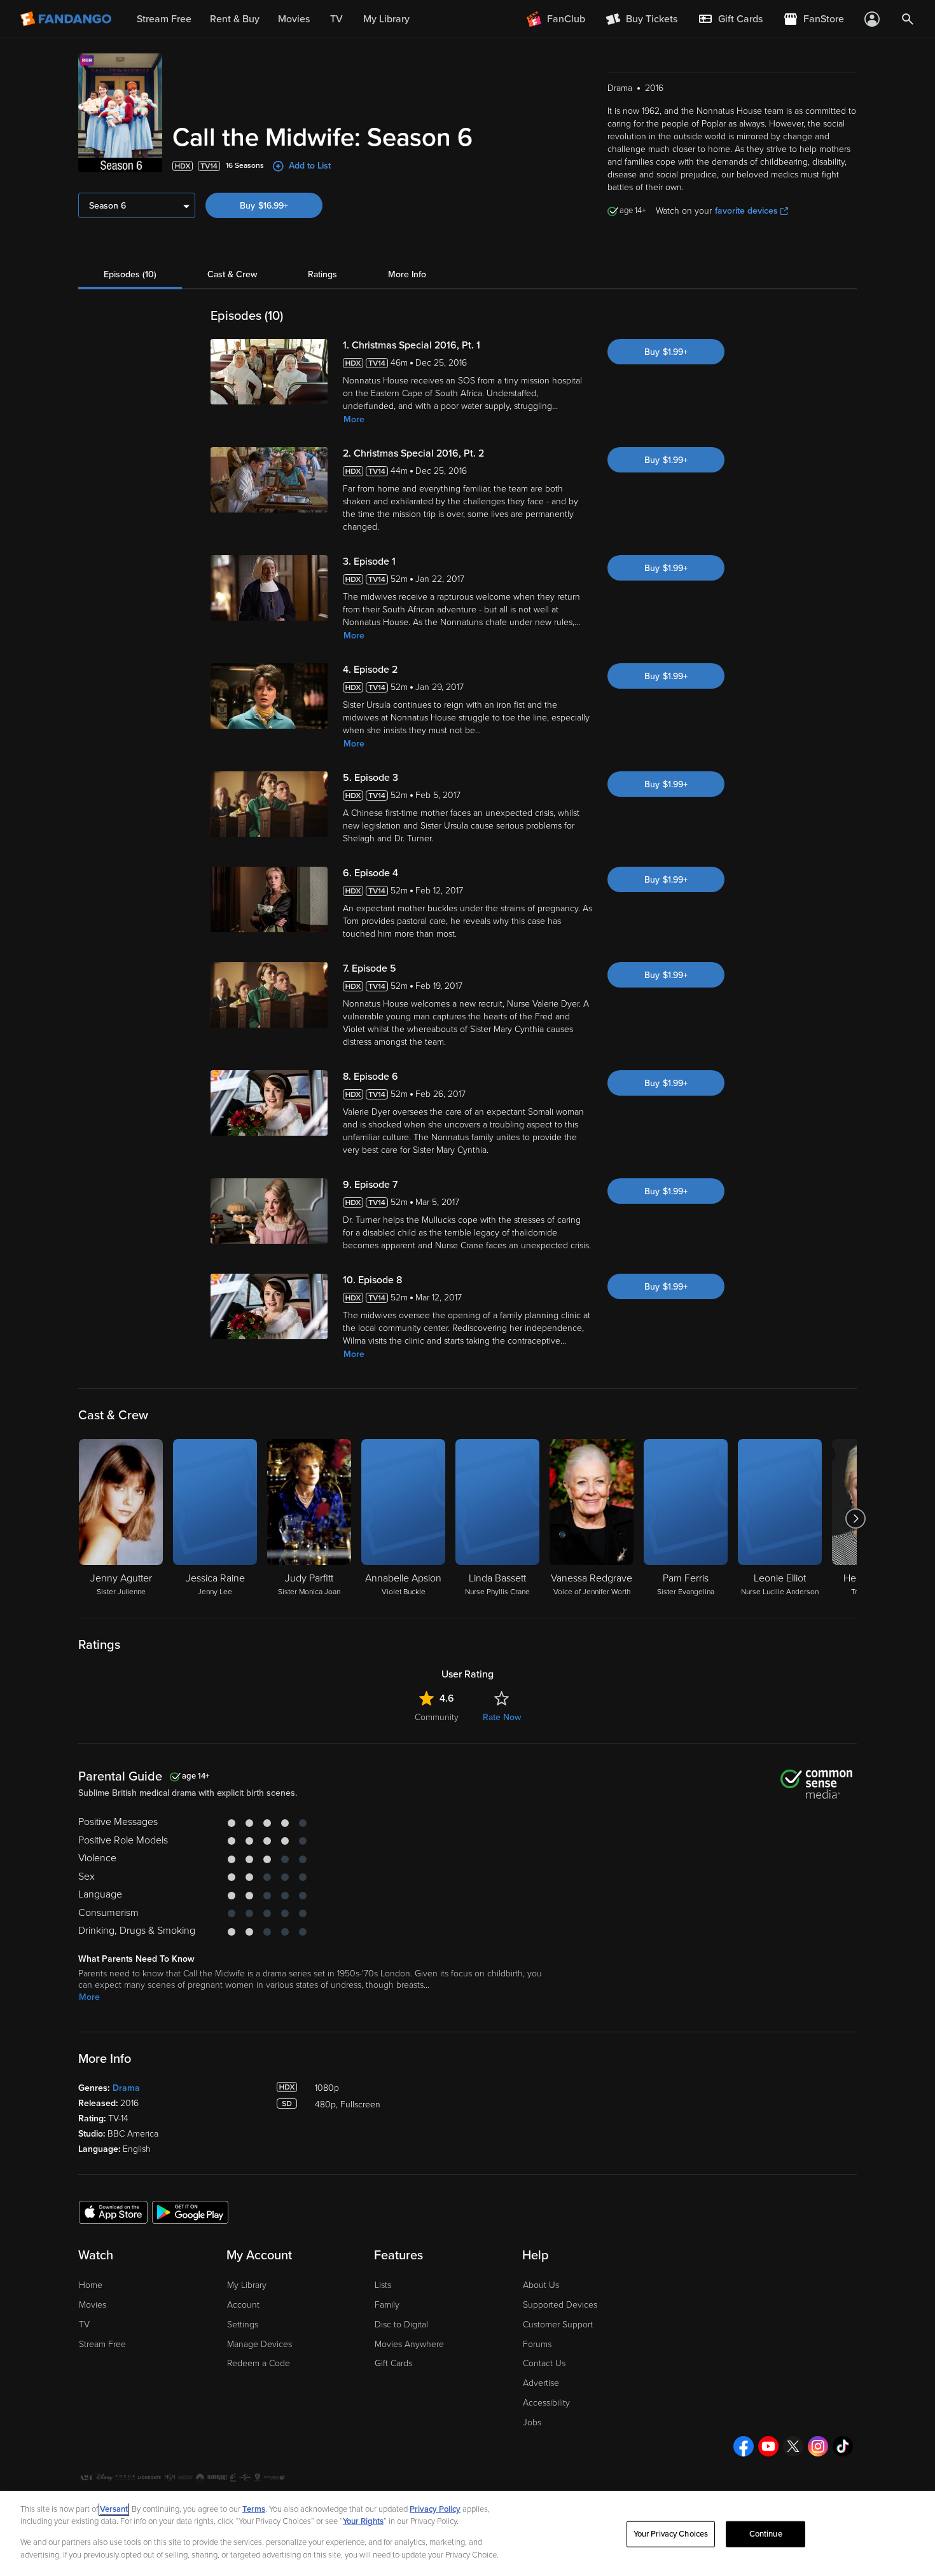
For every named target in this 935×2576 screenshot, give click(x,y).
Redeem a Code (259, 2363)
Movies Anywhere (409, 2344)
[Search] (908, 19)
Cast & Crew (232, 274)
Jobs (532, 2422)
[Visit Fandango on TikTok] (843, 2446)
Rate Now (502, 1717)
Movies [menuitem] (294, 19)
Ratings (322, 274)
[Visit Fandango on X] (793, 2446)
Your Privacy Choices (671, 2534)
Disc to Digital (401, 2325)
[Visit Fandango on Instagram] (818, 2446)
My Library (247, 2285)
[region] (468, 2533)
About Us (541, 2285)
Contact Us (544, 2363)
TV (84, 2325)
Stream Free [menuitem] (164, 19)
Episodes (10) (130, 274)
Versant (114, 2509)
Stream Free (102, 2344)
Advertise (541, 2383)
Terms (254, 2509)
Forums (537, 2344)
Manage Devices (260, 2344)
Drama (126, 2088)
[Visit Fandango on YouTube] (768, 2446)
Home (91, 2285)
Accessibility (546, 2403)
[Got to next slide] (855, 1519)
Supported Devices (560, 2305)
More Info (407, 274)
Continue (766, 2534)
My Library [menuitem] (386, 19)
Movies (93, 2305)
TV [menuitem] (336, 19)
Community (437, 1717)
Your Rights (363, 2521)
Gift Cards (393, 2363)
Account (243, 2305)
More (354, 419)
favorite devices (746, 211)
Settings (243, 2325)
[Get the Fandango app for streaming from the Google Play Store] (190, 2212)
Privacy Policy (435, 2509)
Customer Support (558, 2325)
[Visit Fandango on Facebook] (744, 2446)
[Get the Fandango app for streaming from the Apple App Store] (113, 2212)
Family (387, 2305)
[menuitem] (730, 19)
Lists (383, 2285)
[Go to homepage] (67, 19)
